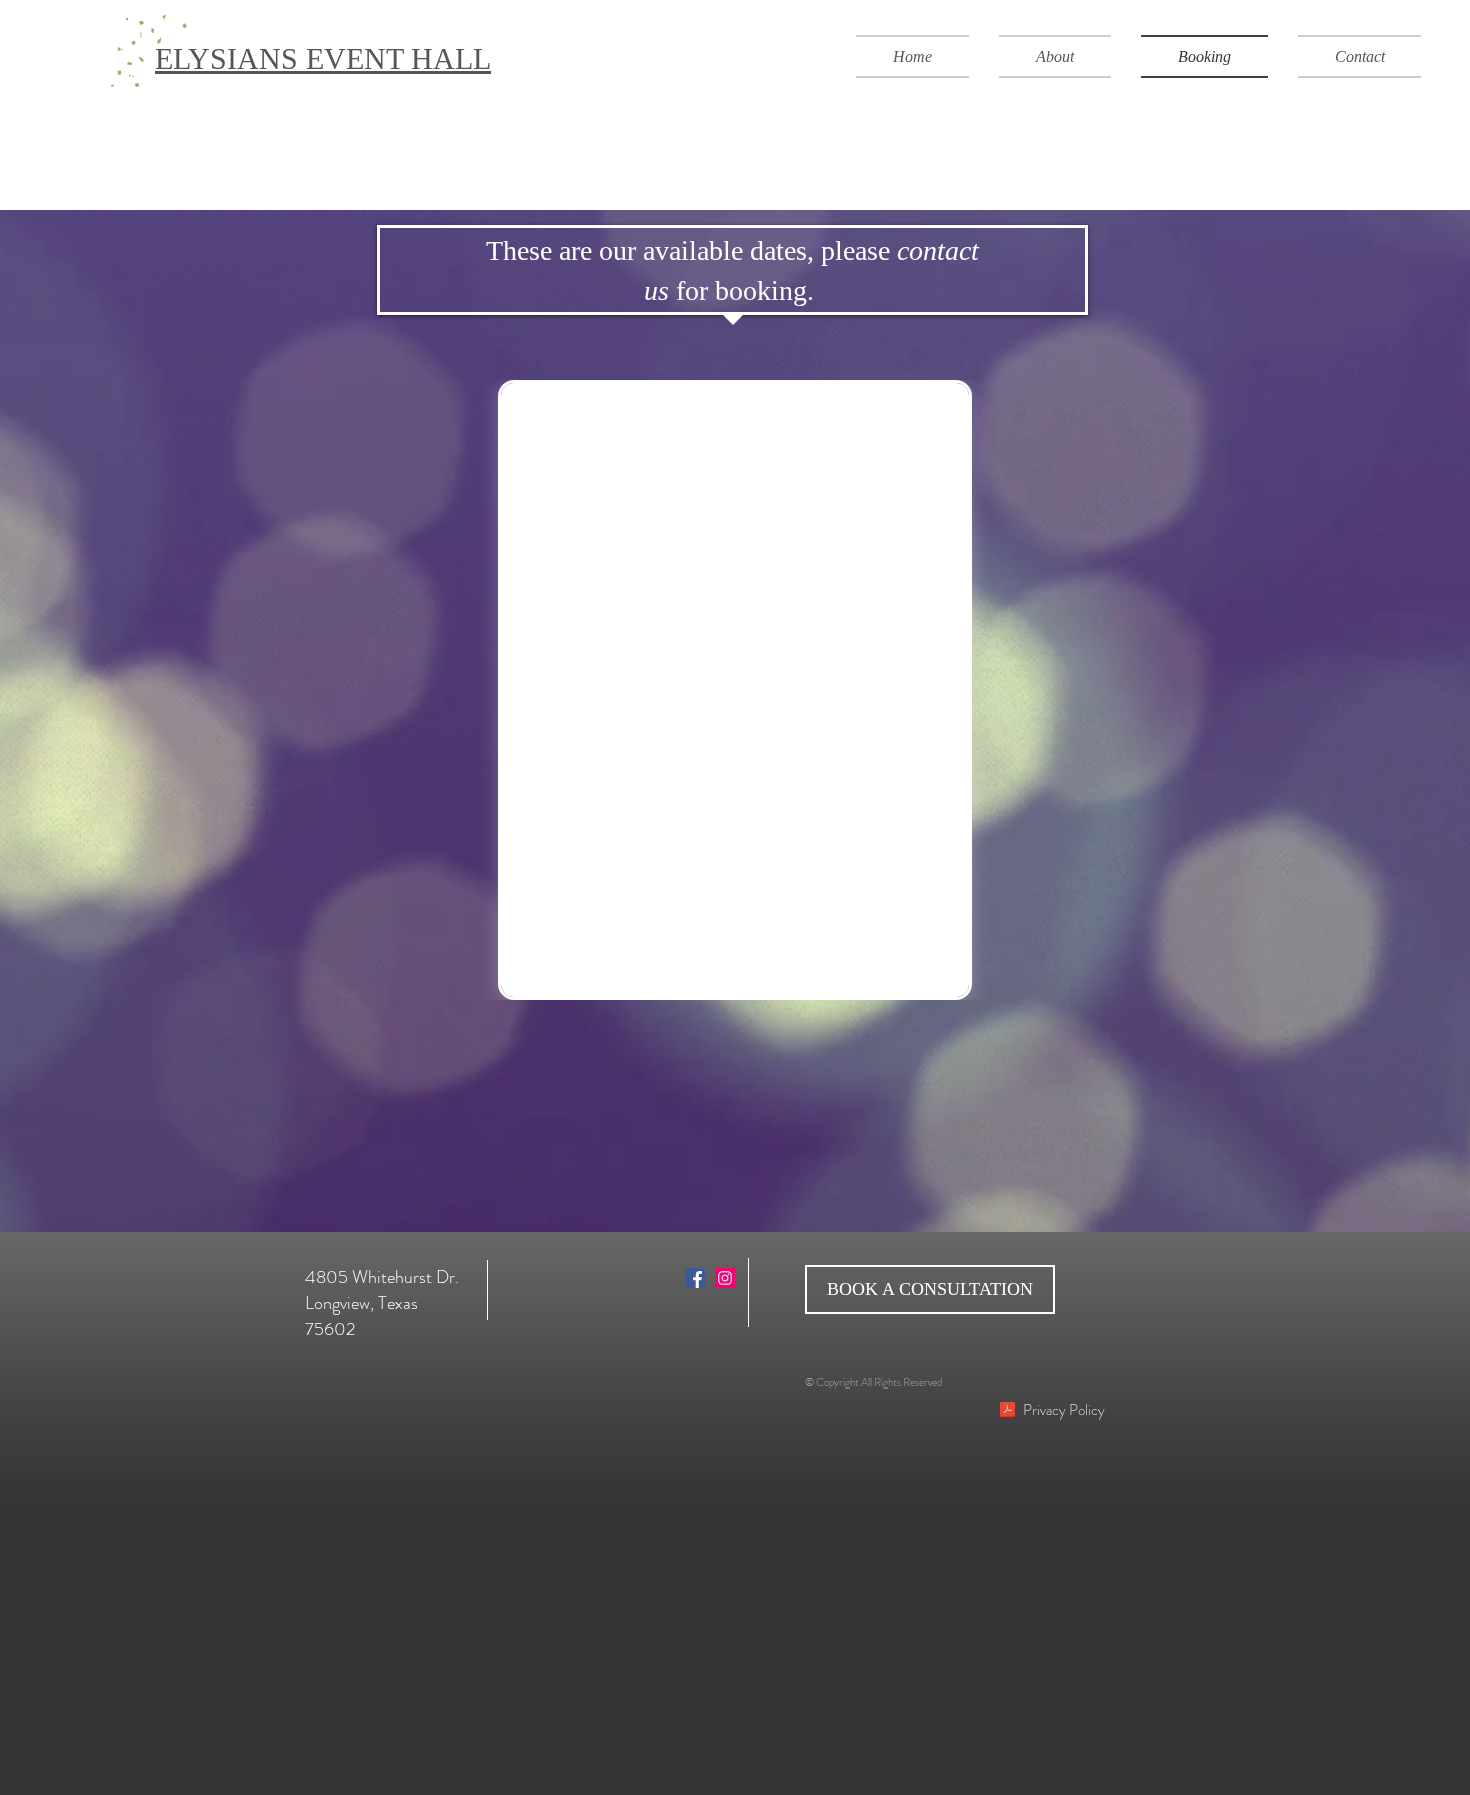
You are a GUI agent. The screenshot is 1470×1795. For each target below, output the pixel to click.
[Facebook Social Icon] (695, 1278)
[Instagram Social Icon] (725, 1278)
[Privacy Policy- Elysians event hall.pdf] (1007, 1412)
